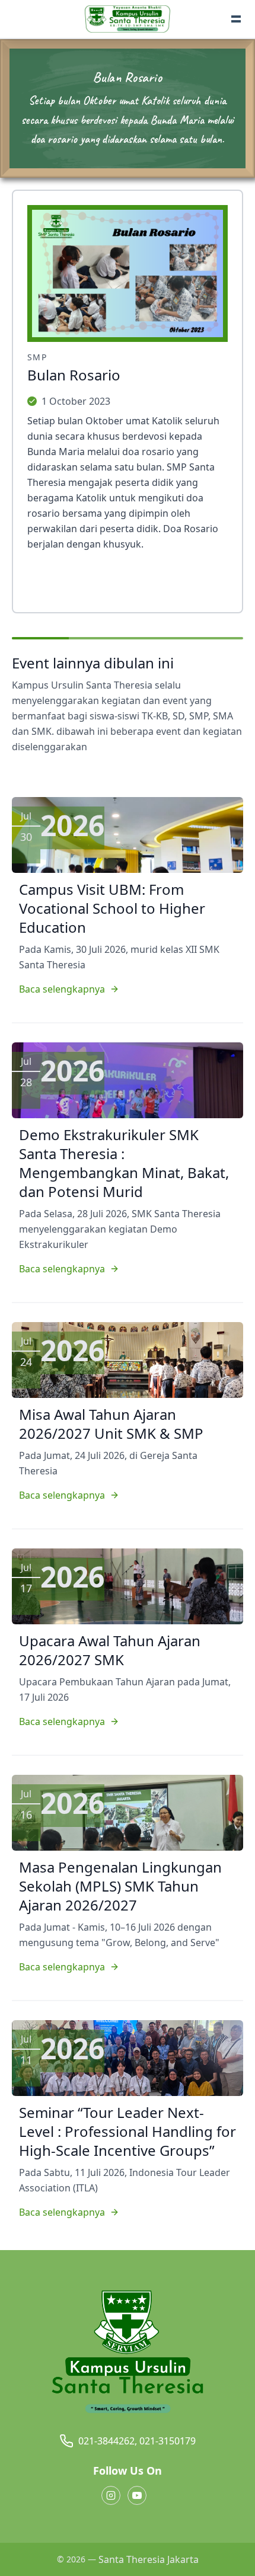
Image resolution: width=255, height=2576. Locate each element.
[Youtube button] (137, 2495)
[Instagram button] (111, 2495)
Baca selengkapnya (62, 989)
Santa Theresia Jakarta (149, 2559)
